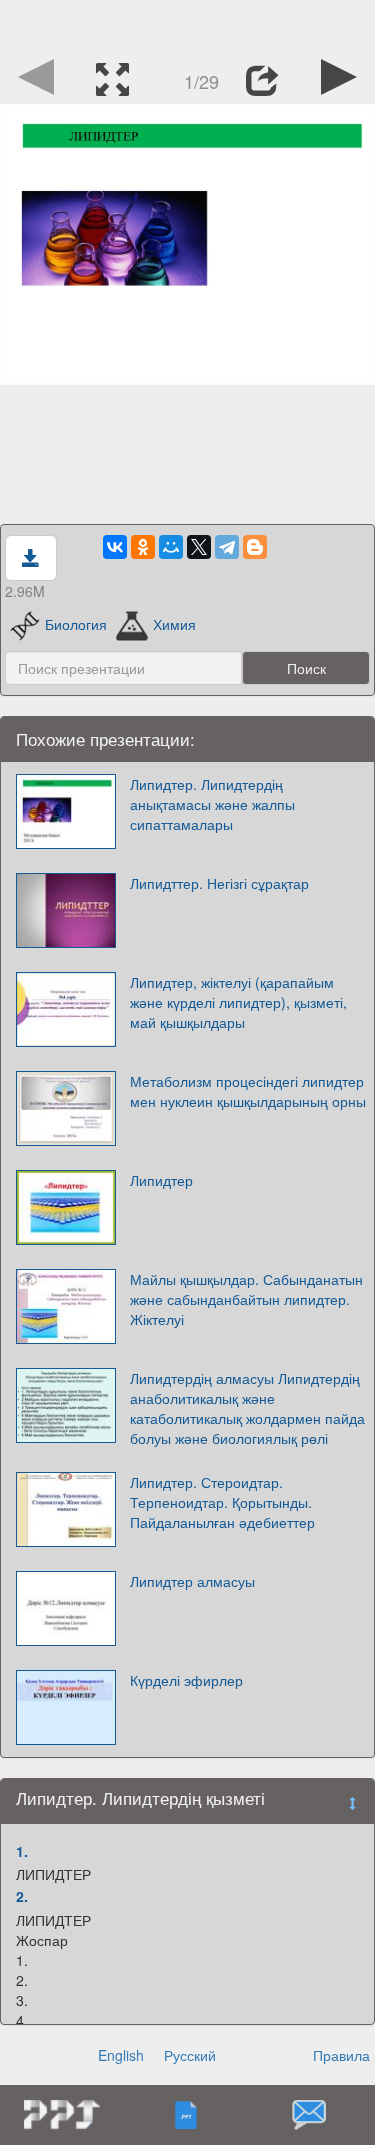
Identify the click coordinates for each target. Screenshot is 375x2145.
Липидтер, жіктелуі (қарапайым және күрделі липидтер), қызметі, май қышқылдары (238, 1002)
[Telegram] (227, 547)
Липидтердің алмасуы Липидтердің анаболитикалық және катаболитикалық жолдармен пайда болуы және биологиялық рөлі (247, 1408)
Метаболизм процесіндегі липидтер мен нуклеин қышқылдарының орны (248, 1091)
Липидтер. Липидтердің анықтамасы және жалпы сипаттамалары (212, 804)
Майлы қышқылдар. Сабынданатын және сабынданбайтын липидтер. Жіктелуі (246, 1299)
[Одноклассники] (143, 547)
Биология (76, 624)
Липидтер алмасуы (192, 1581)
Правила (341, 2055)
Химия (174, 624)
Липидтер (161, 1180)
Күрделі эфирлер (186, 1680)
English (121, 2055)
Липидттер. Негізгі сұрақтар (219, 883)
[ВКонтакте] (115, 547)
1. (22, 1851)
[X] (199, 547)
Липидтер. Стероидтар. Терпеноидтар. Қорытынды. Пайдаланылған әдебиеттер (222, 1502)
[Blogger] (255, 547)
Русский (190, 2055)
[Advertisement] (188, 25)
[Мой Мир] (171, 547)
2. (22, 1896)
